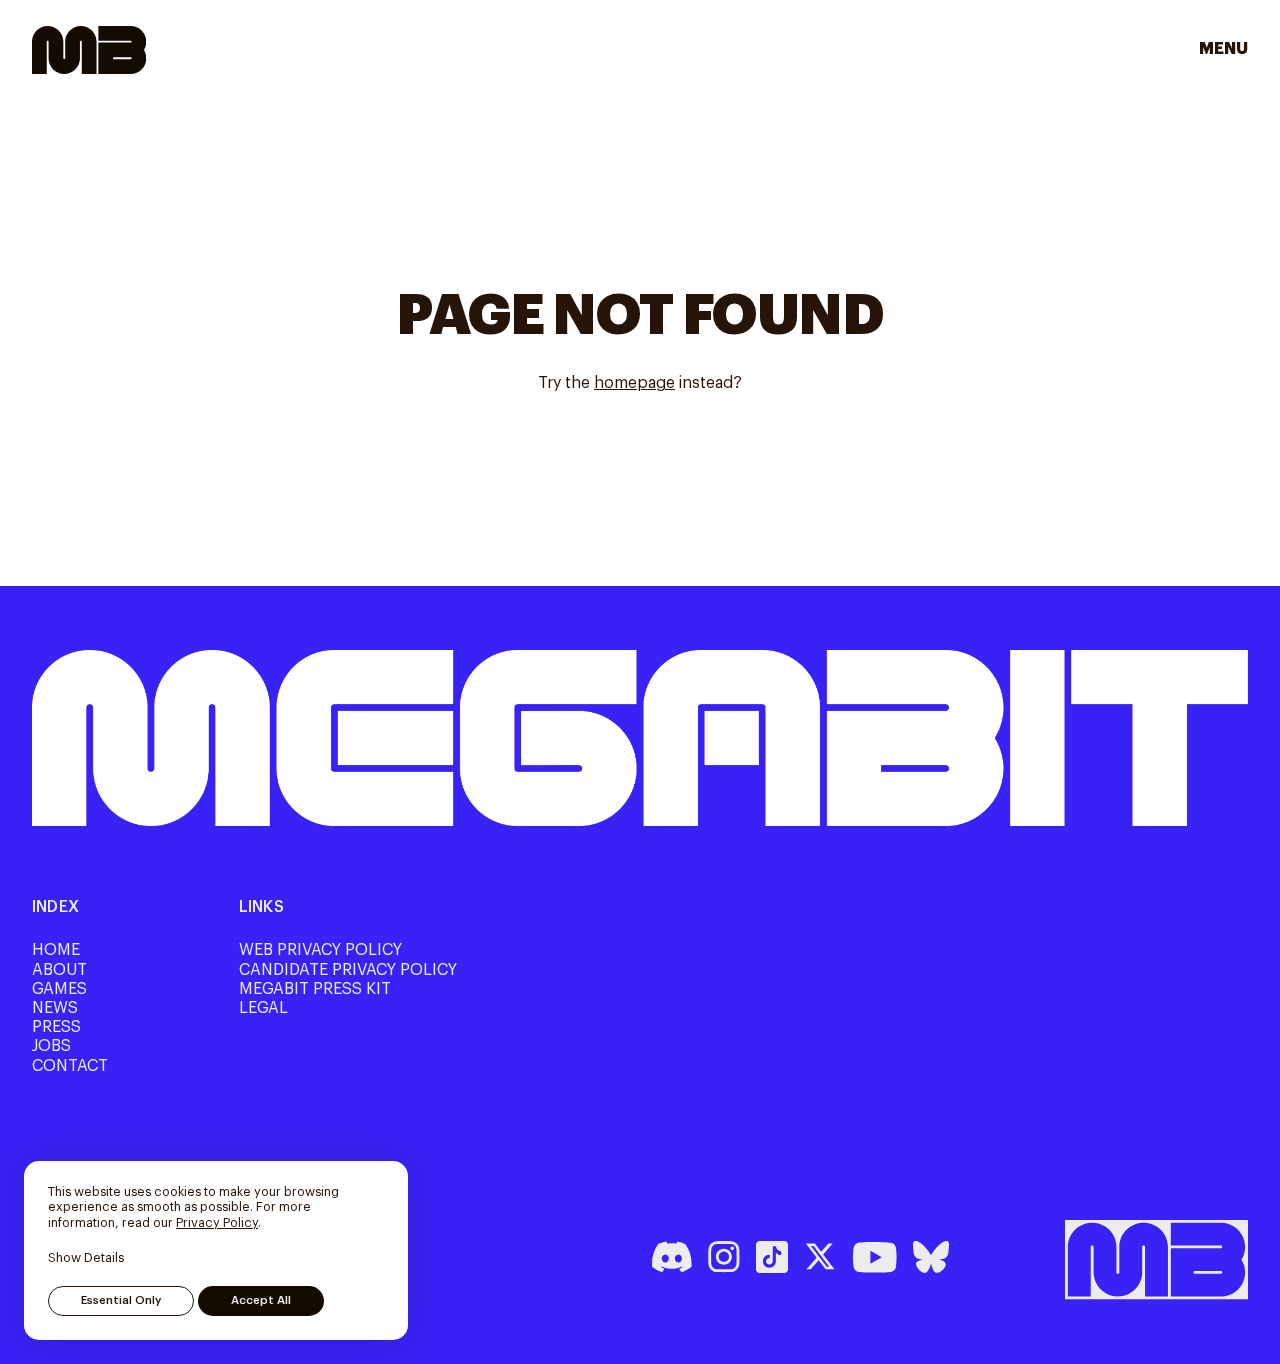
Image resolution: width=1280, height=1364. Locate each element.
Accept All (261, 1300)
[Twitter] (820, 1257)
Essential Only (121, 1300)
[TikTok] (772, 1257)
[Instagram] (724, 1257)
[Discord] (672, 1257)
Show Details (86, 1258)
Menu (1230, 49)
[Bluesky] (931, 1257)
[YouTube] (874, 1257)
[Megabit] (89, 50)
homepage (634, 383)
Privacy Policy (217, 1223)
